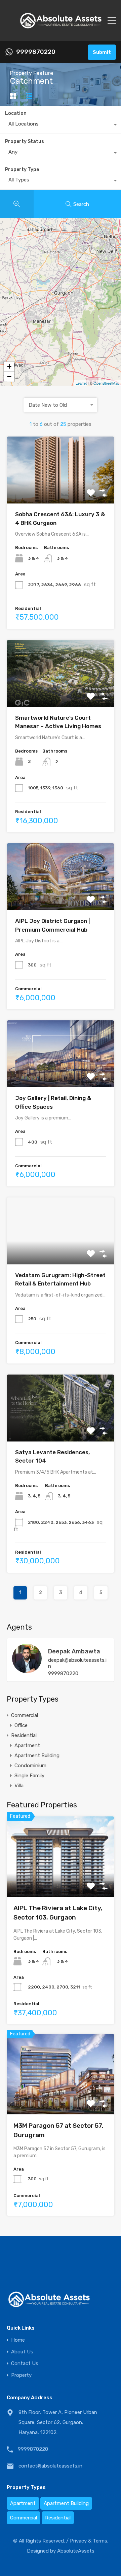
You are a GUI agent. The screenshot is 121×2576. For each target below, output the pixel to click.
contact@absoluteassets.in (50, 2466)
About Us (22, 2352)
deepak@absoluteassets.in (77, 1663)
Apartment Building (37, 1755)
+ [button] (9, 366)
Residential (24, 1735)
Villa (19, 1786)
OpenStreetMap (106, 383)
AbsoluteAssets (76, 2551)
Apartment (27, 1745)
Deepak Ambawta (74, 1651)
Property (21, 2375)
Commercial (25, 1715)
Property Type (22, 170)
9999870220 (36, 52)
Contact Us (25, 2364)
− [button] (9, 376)
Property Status (25, 141)
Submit (102, 52)
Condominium (30, 1766)
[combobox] (60, 126)
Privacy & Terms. (89, 2541)
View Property (61, 490)
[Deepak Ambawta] (27, 1670)
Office (21, 1725)
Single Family (29, 1776)
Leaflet (81, 383)
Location (16, 113)
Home (18, 2340)
